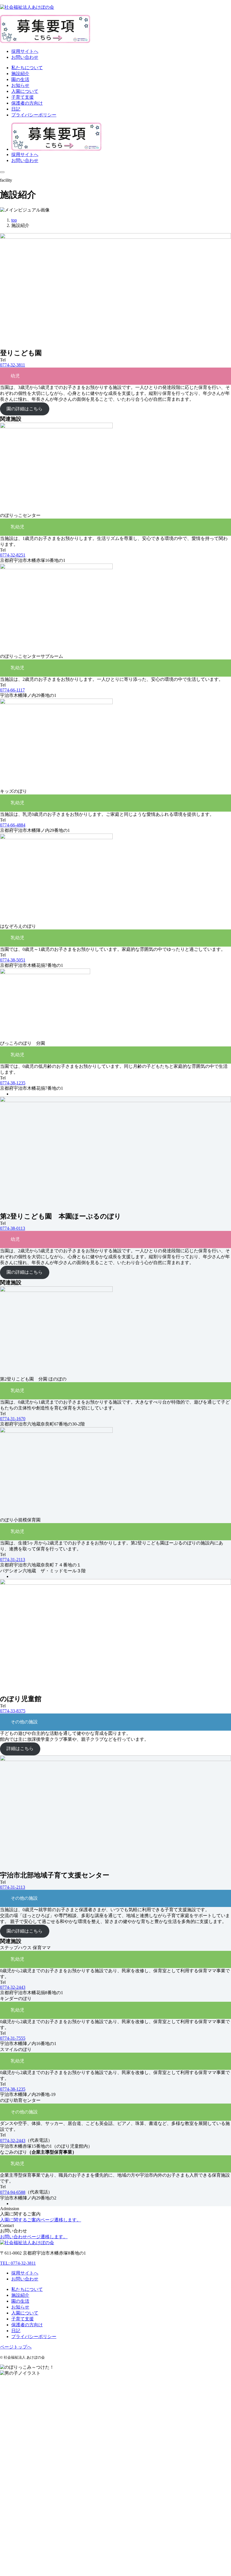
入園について (25, 2313)
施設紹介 (20, 2295)
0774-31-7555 (13, 2038)
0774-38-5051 (13, 960)
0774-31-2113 (13, 1560)
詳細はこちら (20, 1749)
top (14, 220)
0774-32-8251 (13, 555)
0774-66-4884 (13, 825)
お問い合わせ (25, 57)
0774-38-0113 (13, 1228)
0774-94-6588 (13, 2192)
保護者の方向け (27, 2325)
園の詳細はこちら (25, 409)
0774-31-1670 (13, 1419)
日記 (16, 2331)
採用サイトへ (25, 51)
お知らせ (20, 2307)
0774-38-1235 (13, 1083)
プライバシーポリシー (34, 2337)
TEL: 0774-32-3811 (18, 2263)
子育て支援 (23, 2319)
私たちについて (27, 2289)
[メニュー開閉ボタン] (2, 172)
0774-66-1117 (12, 690)
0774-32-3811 (13, 365)
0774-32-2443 (13, 1987)
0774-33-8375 (13, 1711)
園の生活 (20, 2301)
